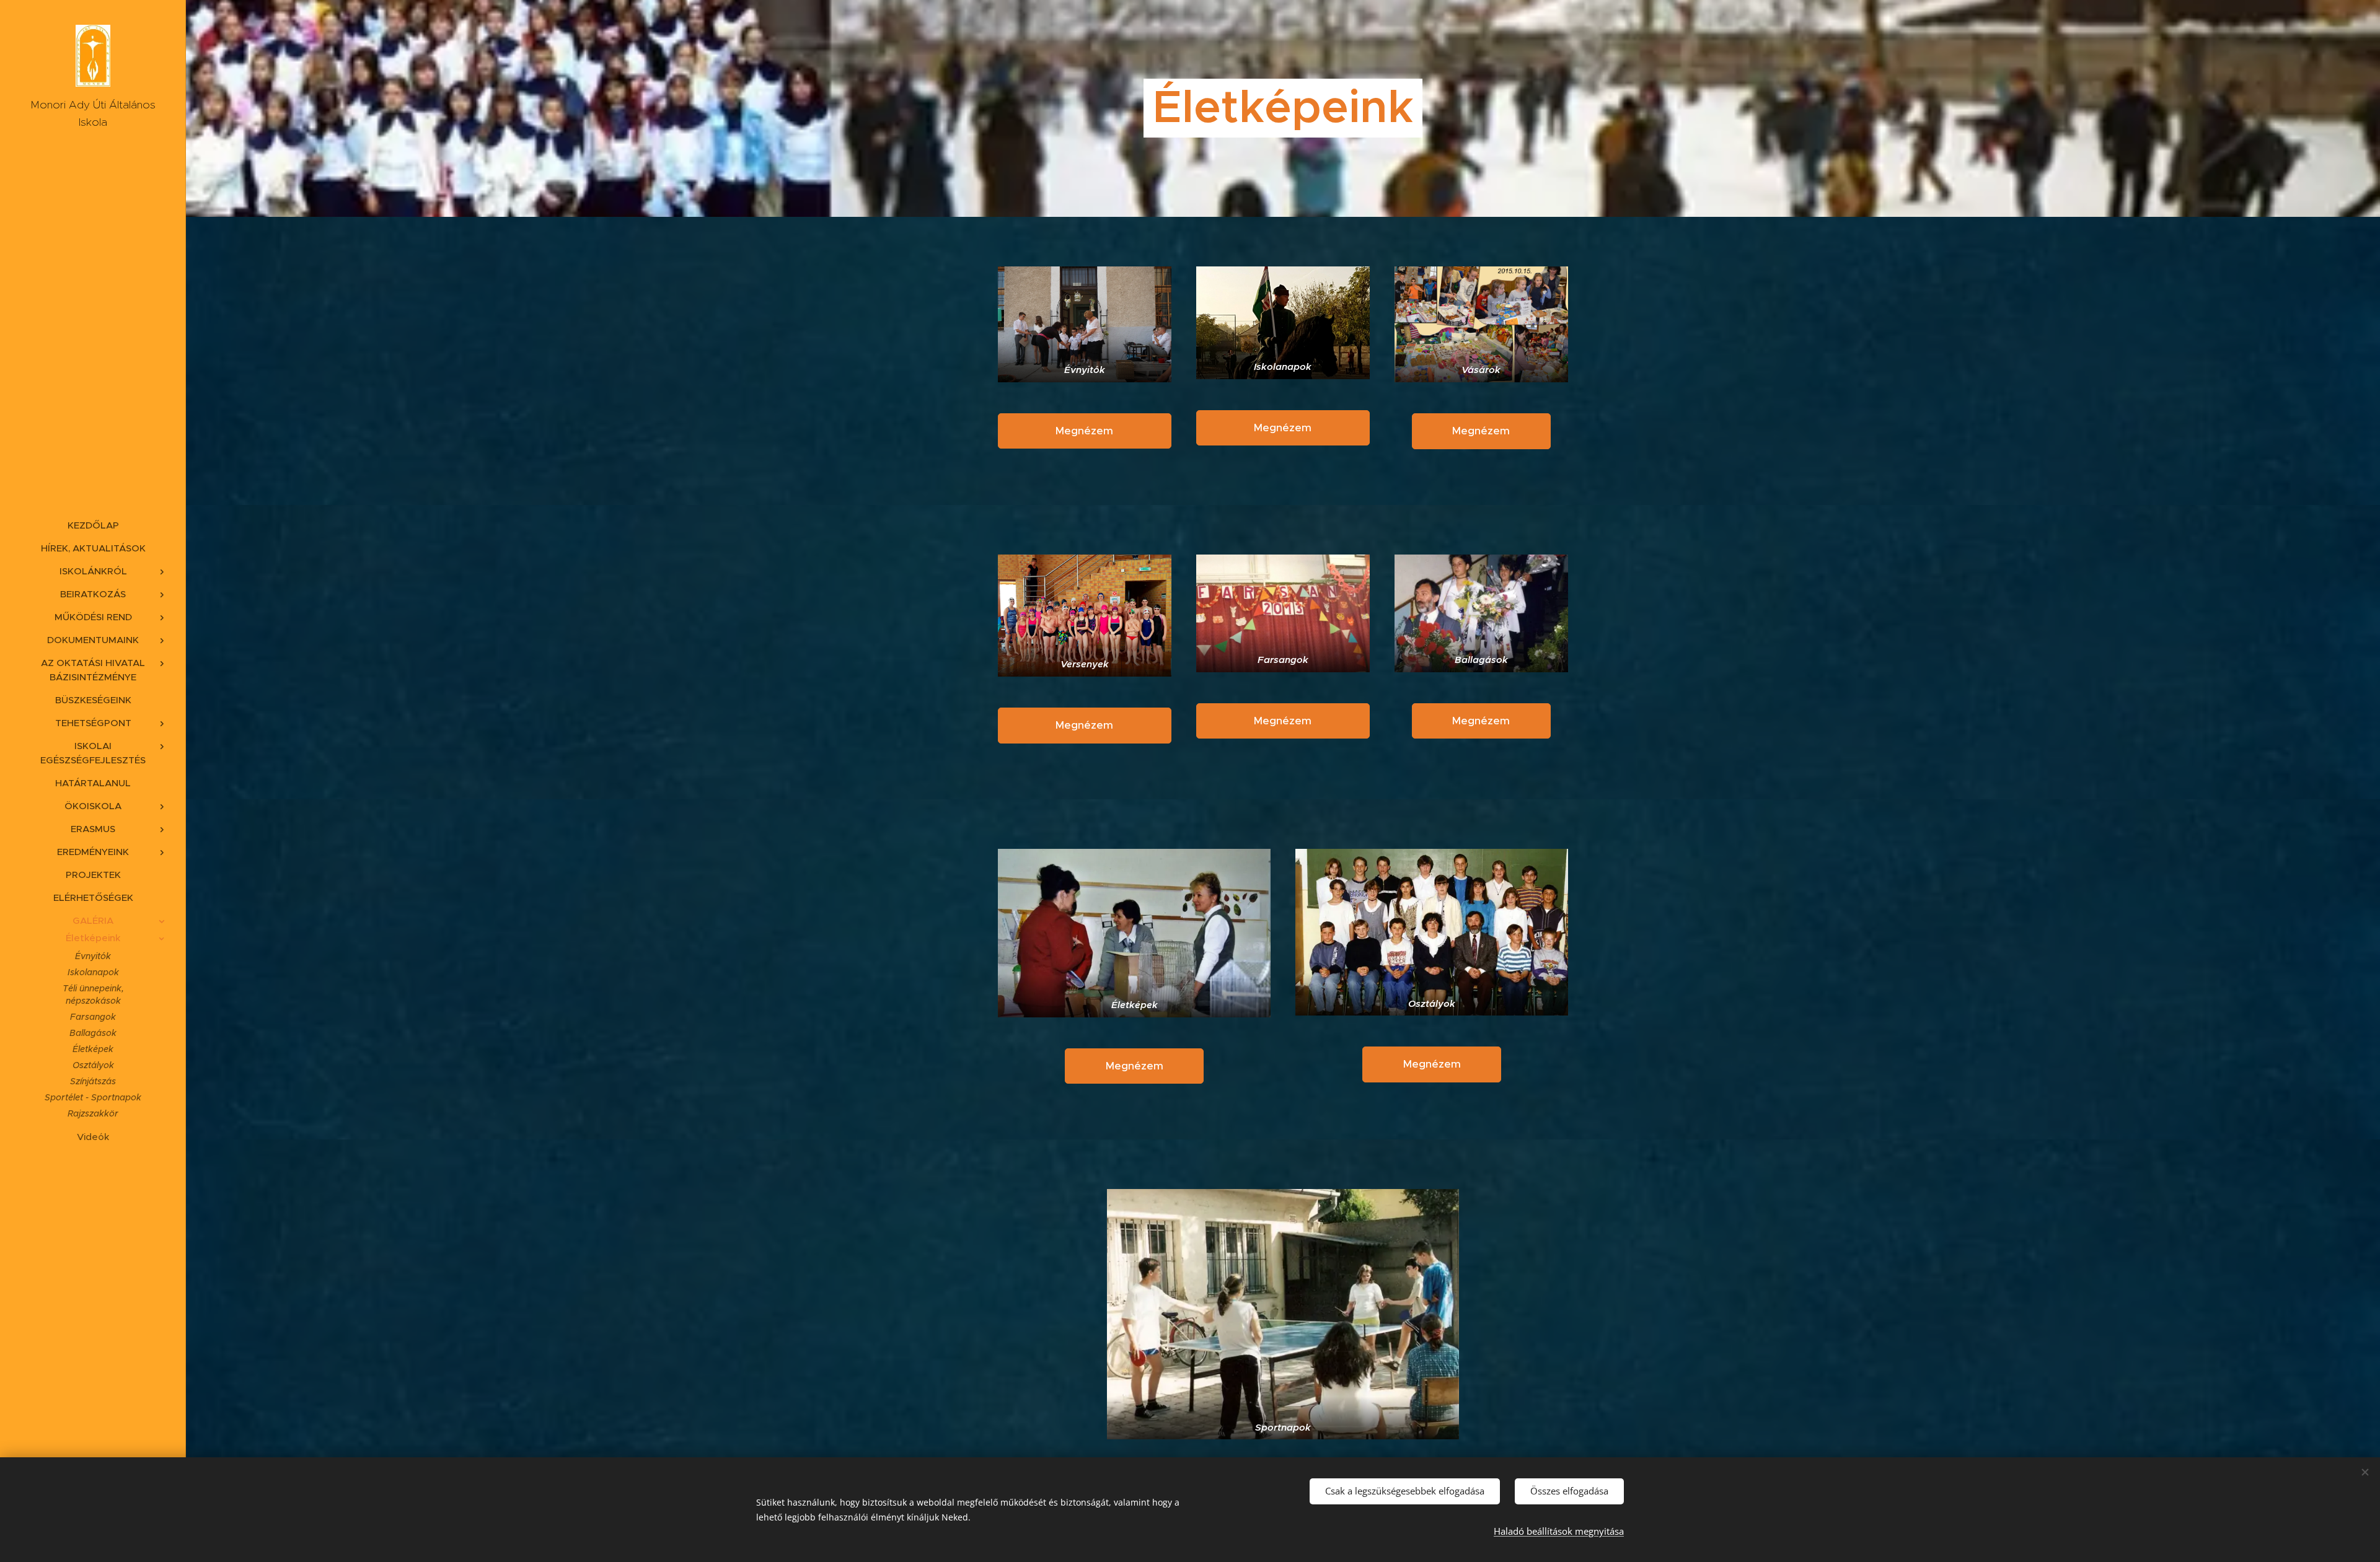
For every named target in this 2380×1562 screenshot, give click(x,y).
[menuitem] (93, 525)
